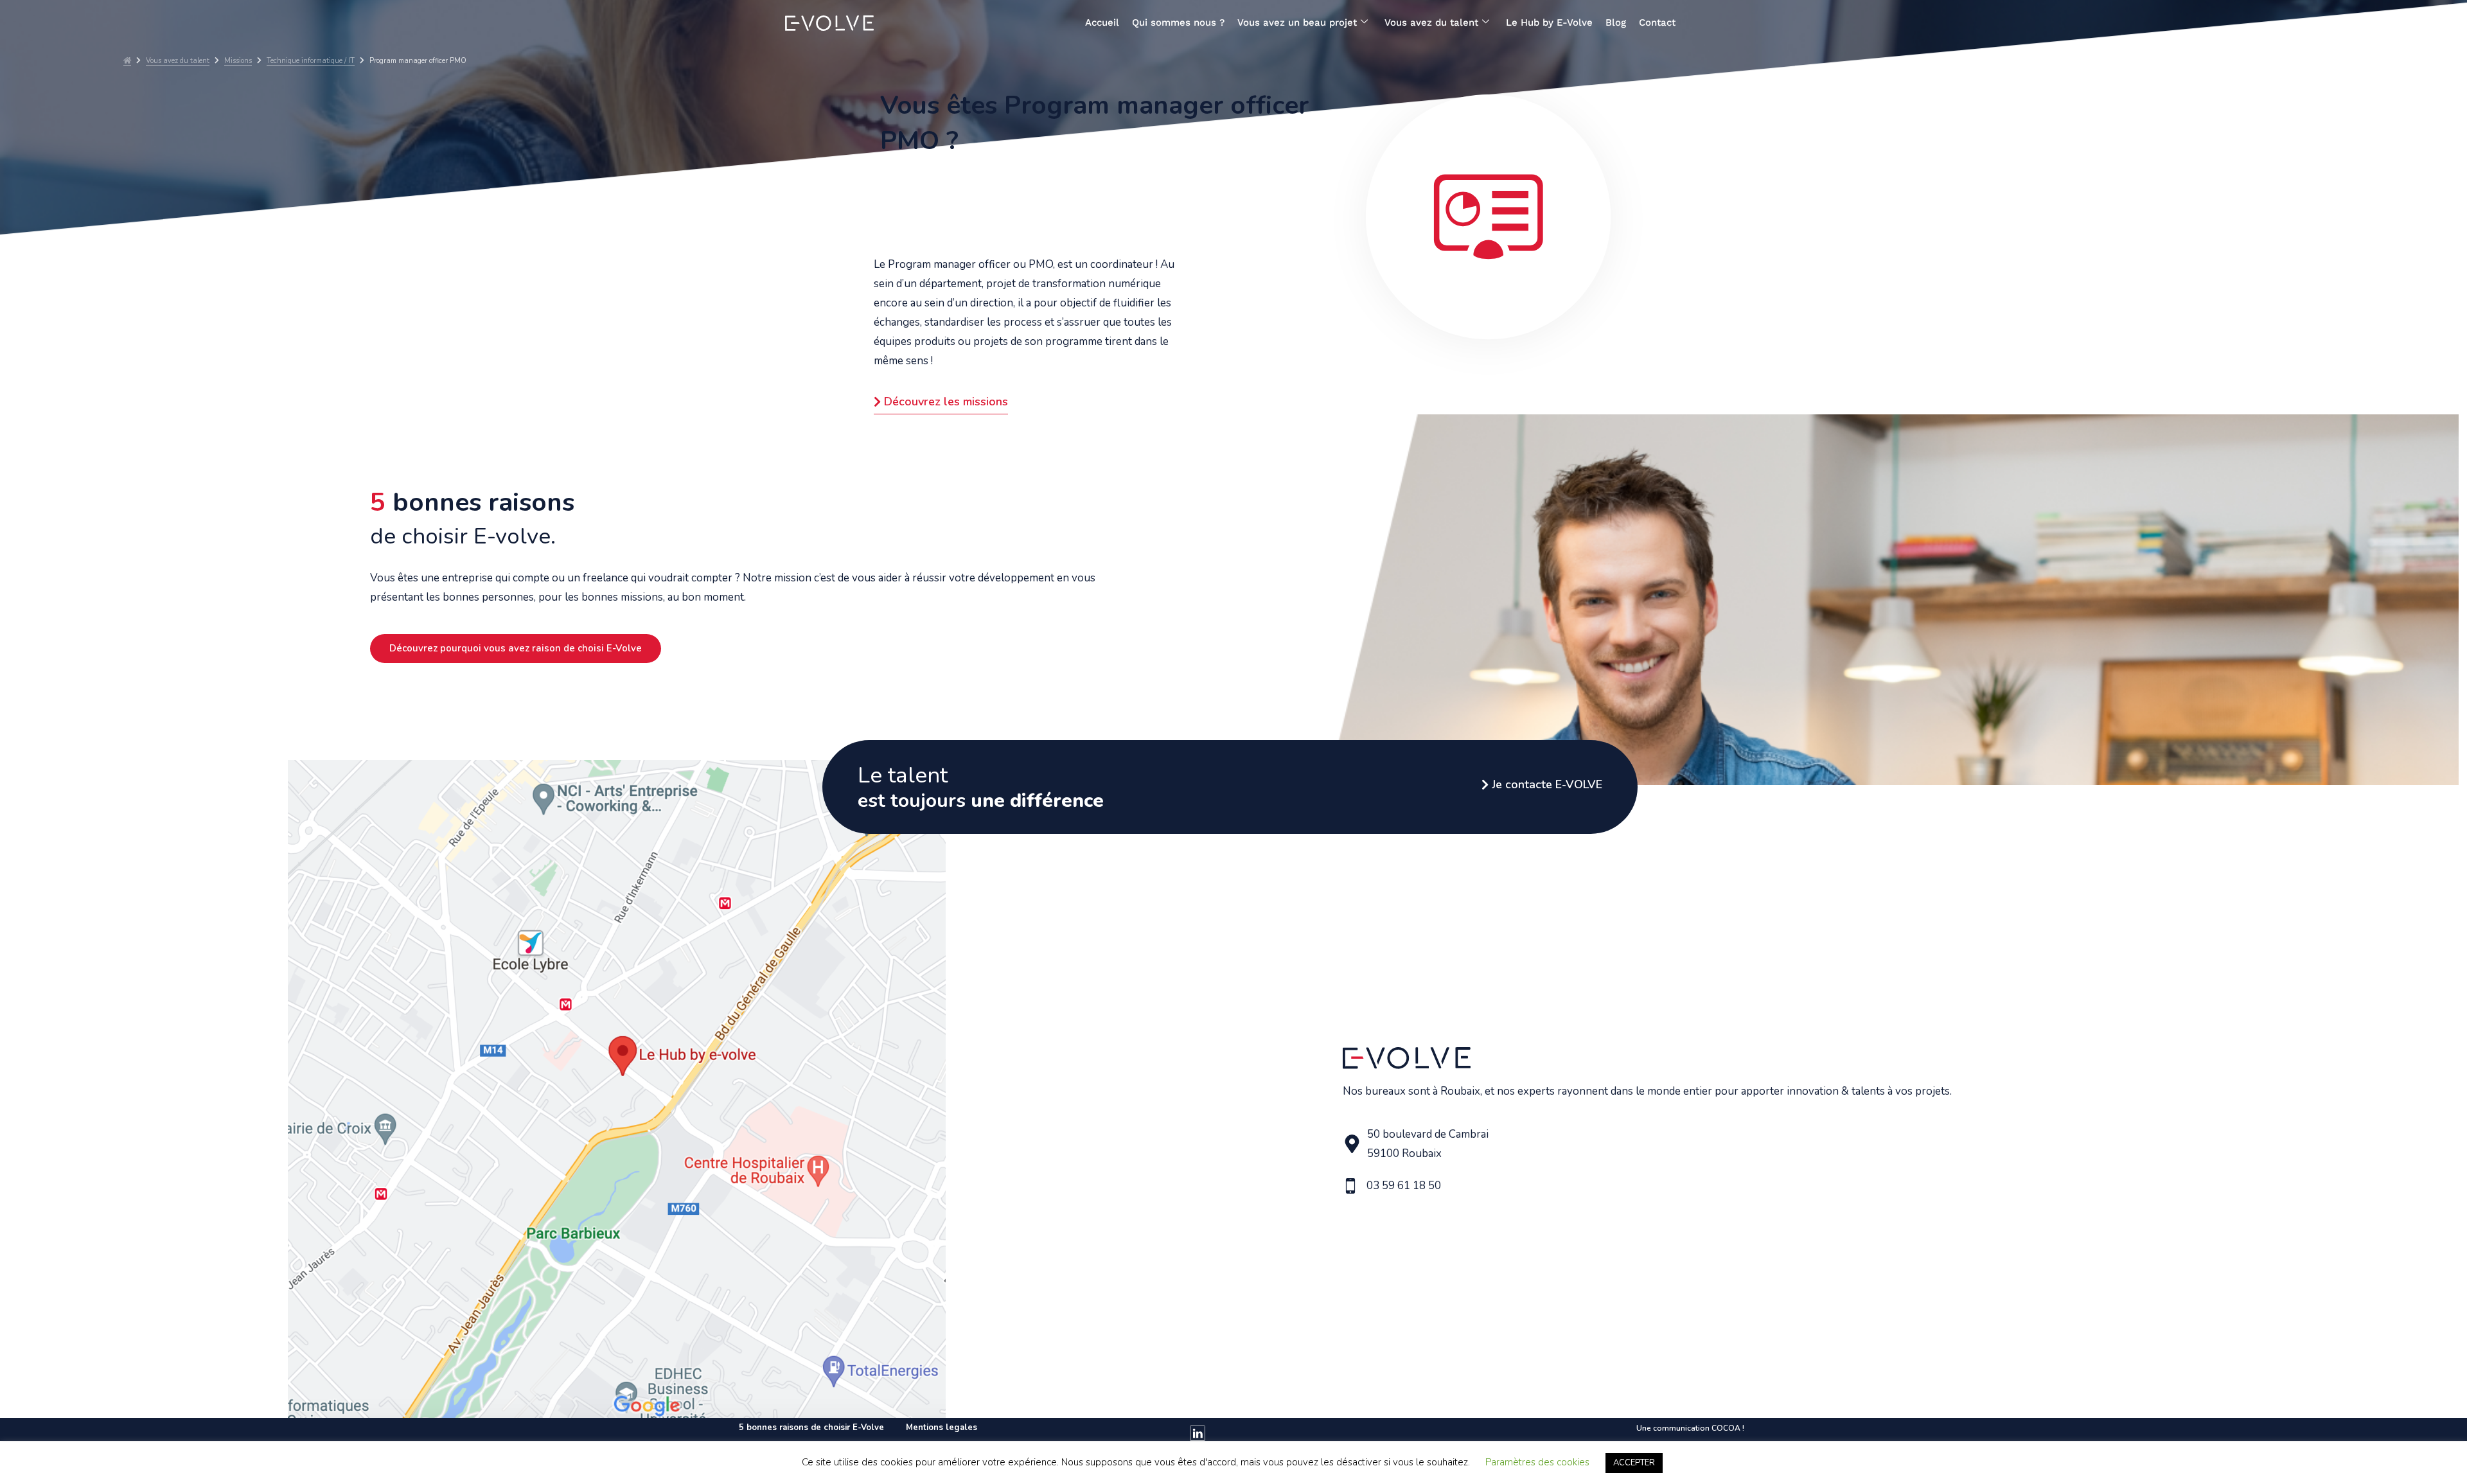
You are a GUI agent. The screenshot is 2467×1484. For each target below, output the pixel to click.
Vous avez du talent (1431, 22)
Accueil (1102, 22)
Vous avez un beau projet (1297, 22)
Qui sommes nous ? (1178, 22)
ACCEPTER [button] (1634, 1463)
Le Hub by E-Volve (1549, 22)
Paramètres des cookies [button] (1537, 1462)
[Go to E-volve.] (127, 61)
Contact (1657, 22)
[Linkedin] (1198, 1433)
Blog (1616, 22)
